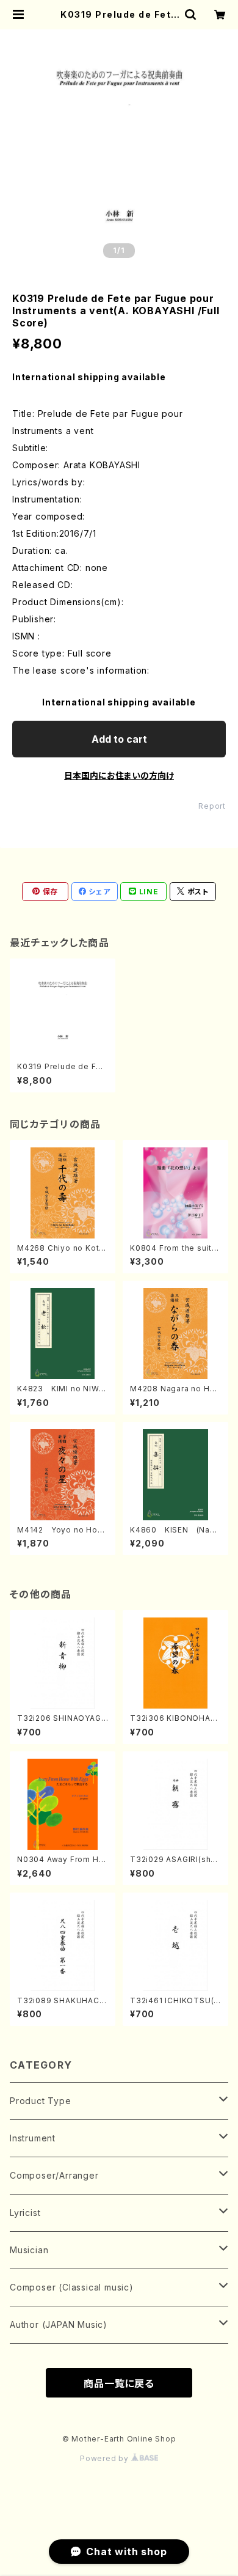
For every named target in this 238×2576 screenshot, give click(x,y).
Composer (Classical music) (72, 2287)
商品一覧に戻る (119, 2383)
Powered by (106, 2458)
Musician (29, 2250)
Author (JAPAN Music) (59, 2324)
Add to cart (119, 739)
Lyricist (25, 2213)
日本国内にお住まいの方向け (119, 775)
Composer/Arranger (54, 2175)
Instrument (33, 2138)
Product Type (41, 2101)
